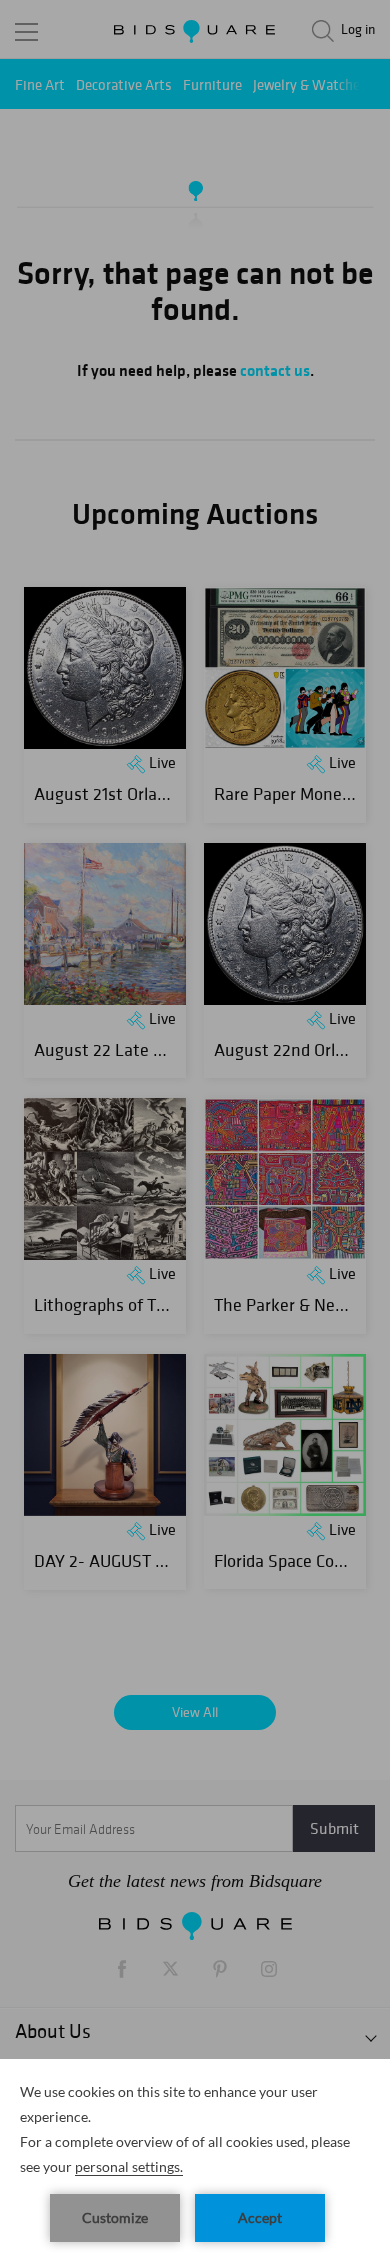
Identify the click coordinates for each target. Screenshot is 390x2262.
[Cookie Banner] (195, 2160)
